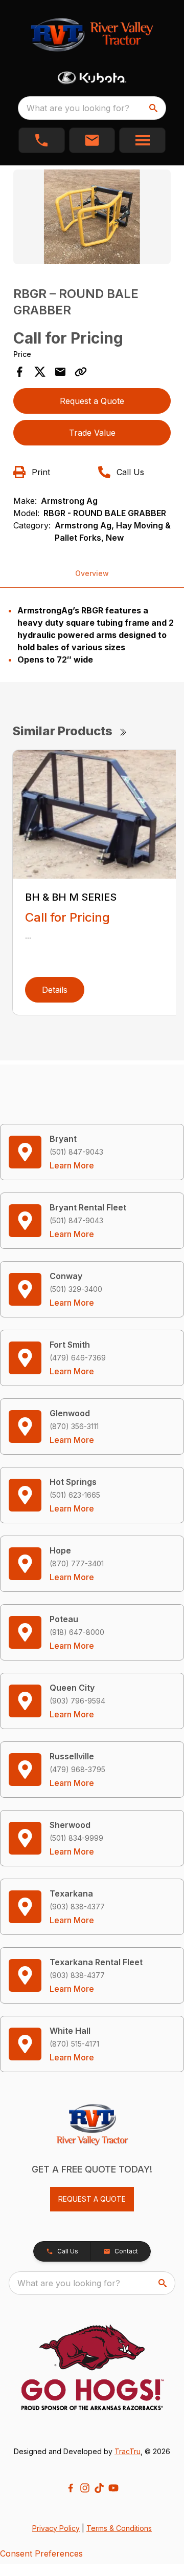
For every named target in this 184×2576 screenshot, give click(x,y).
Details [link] (55, 990)
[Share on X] (40, 372)
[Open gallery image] (92, 217)
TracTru (128, 2451)
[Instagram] (85, 2488)
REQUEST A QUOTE (92, 2199)
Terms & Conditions (119, 2528)
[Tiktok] (99, 2488)
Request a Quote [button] (92, 401)
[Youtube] (113, 2488)
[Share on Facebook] (19, 372)
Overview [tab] (92, 573)
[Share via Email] (60, 372)
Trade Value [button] (92, 433)
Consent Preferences (41, 2553)
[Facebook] (71, 2488)
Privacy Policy (56, 2528)
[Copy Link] (81, 372)
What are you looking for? (78, 108)
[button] (42, 140)
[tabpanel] (92, 218)
